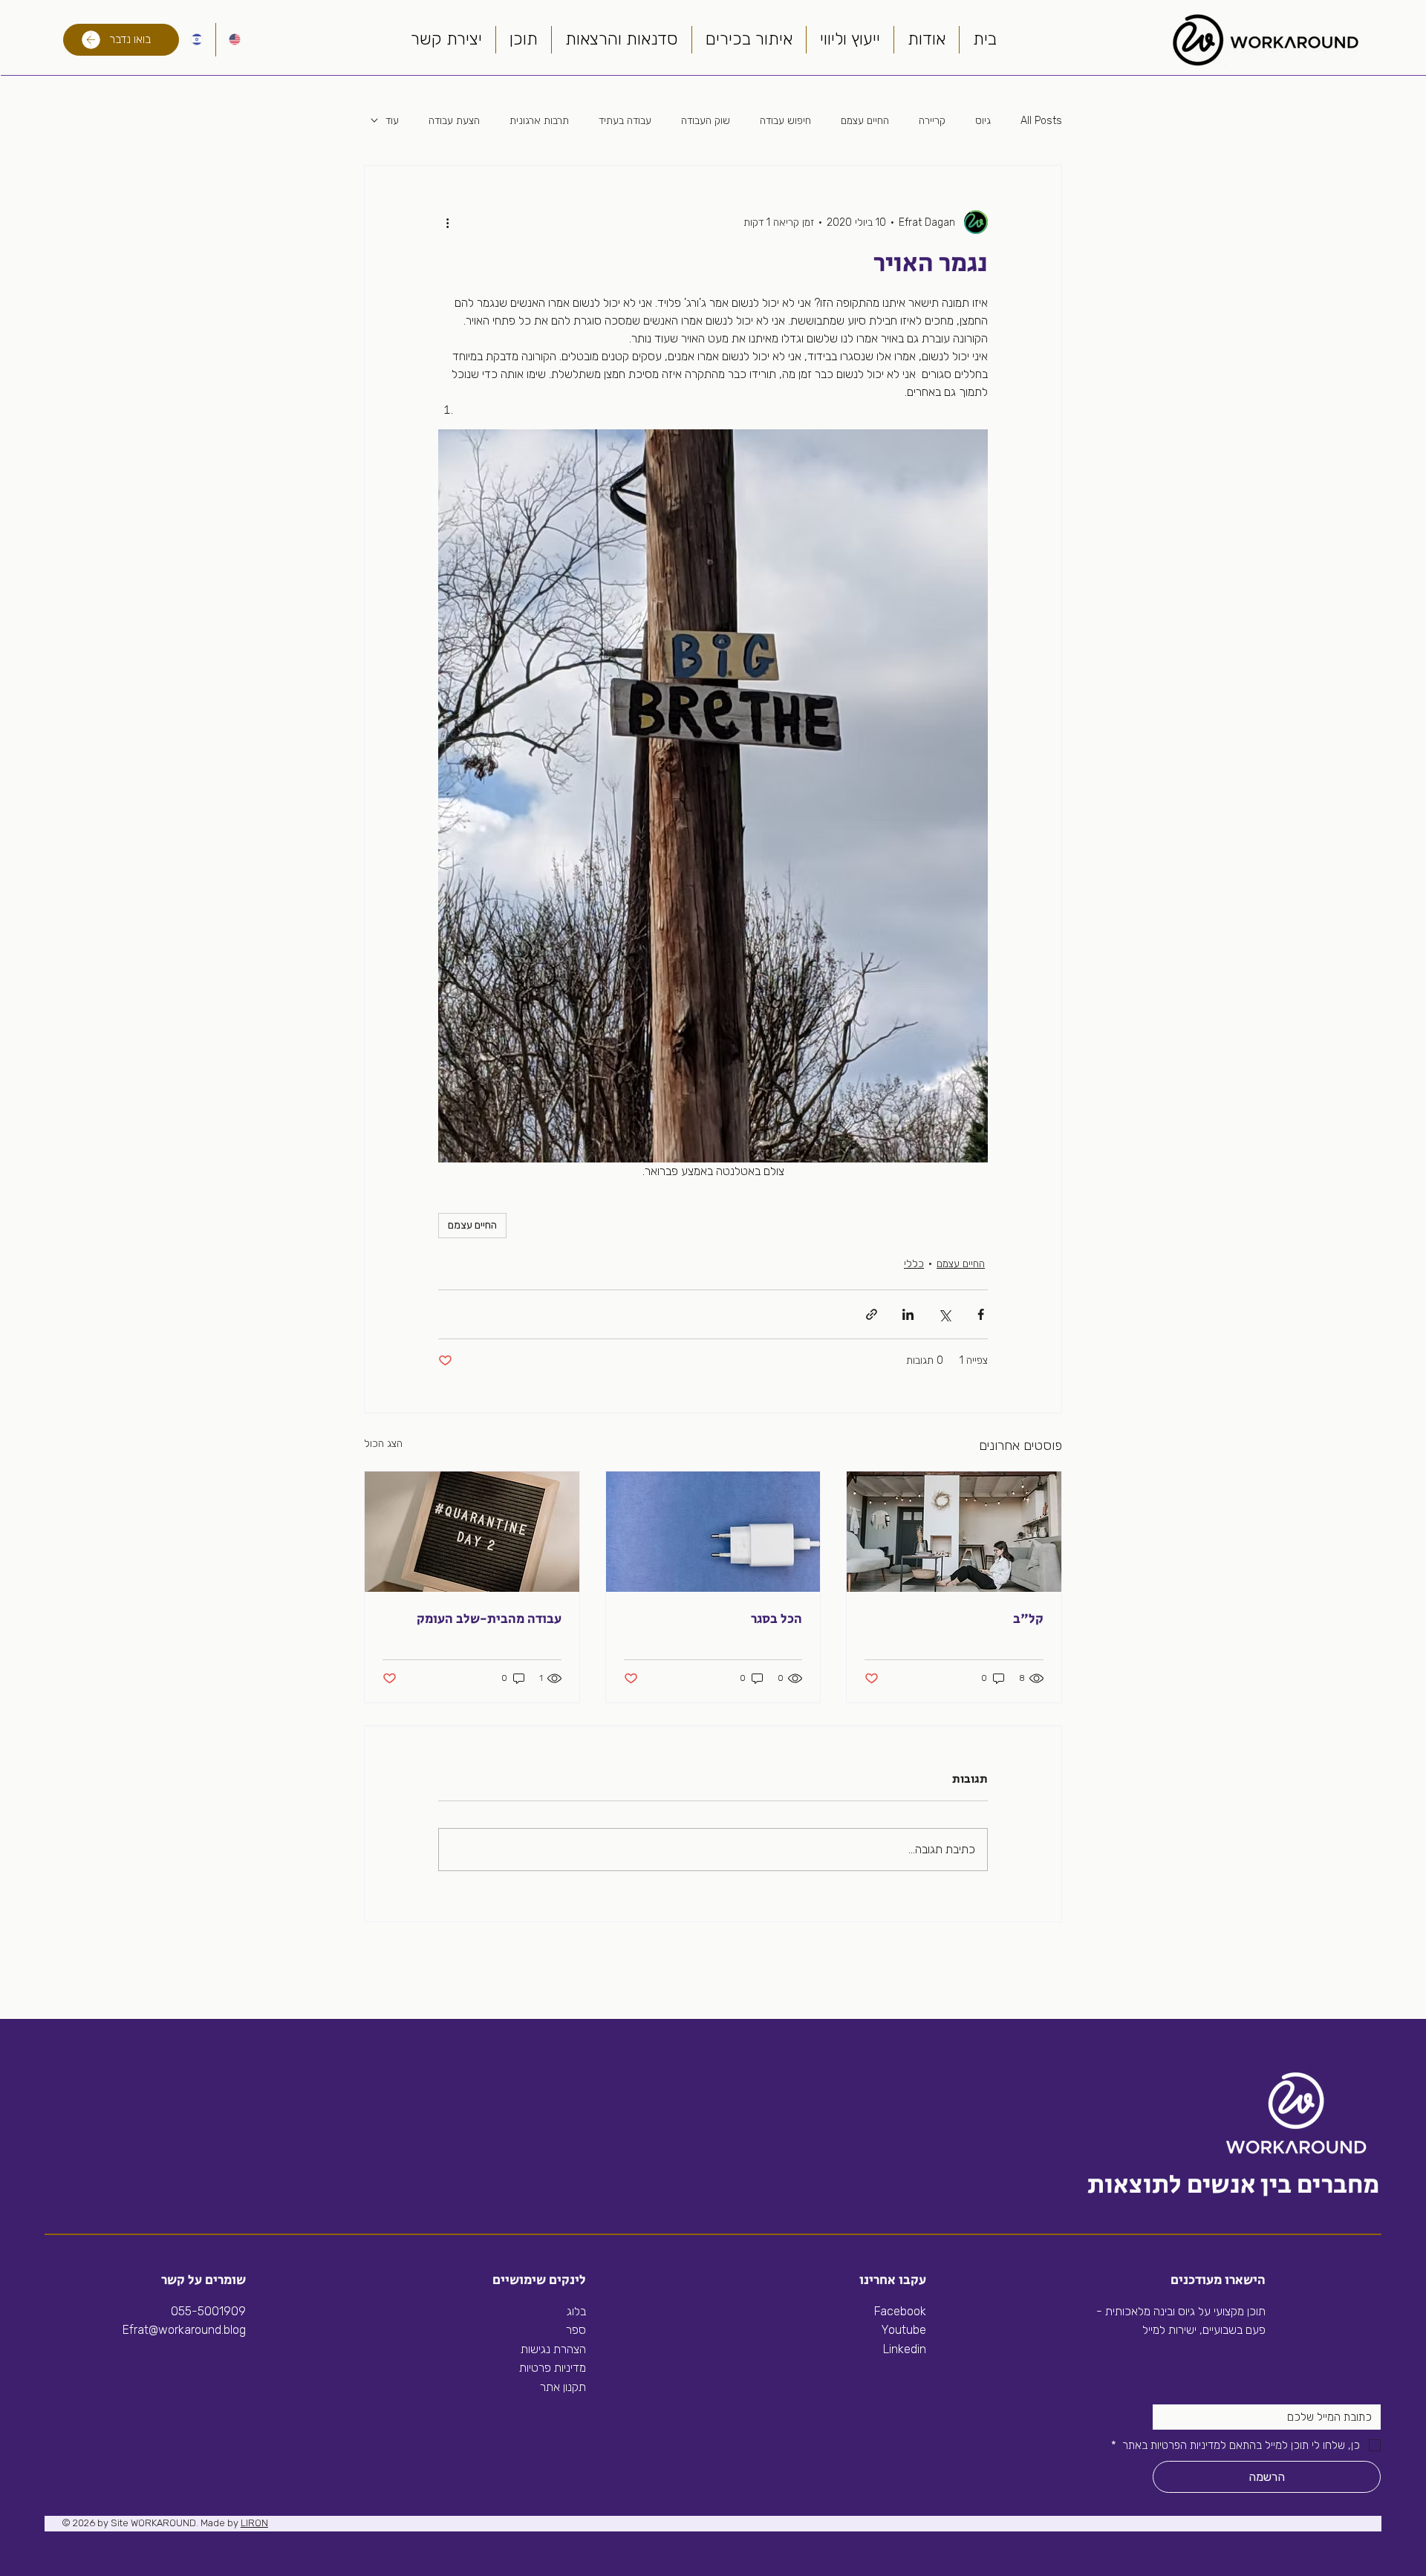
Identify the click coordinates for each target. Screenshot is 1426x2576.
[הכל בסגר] (713, 1532)
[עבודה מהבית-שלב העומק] (472, 1532)
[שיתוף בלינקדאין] (908, 1314)
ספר (576, 2330)
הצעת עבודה (454, 121)
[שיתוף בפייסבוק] (981, 1314)
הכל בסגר (777, 1619)
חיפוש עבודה (785, 121)
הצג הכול (383, 1444)
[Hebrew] (197, 40)
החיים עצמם (865, 121)
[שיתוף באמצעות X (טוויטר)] (944, 1314)
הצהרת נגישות (553, 2349)
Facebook (900, 2311)
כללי (914, 1264)
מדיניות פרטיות (553, 2368)
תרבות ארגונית (539, 121)
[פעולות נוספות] (447, 222)
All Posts (1041, 121)
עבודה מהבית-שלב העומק (489, 1619)
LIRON (254, 2523)
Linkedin (903, 2349)
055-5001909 (208, 2311)
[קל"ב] (954, 1532)
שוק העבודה (706, 121)
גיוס (983, 121)
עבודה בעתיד (625, 121)
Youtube (904, 2330)
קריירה (932, 121)
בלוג (576, 2311)
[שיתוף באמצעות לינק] (872, 1314)
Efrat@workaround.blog (184, 2330)
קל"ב (1028, 1619)
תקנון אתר (563, 2387)
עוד (392, 121)
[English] (234, 40)
